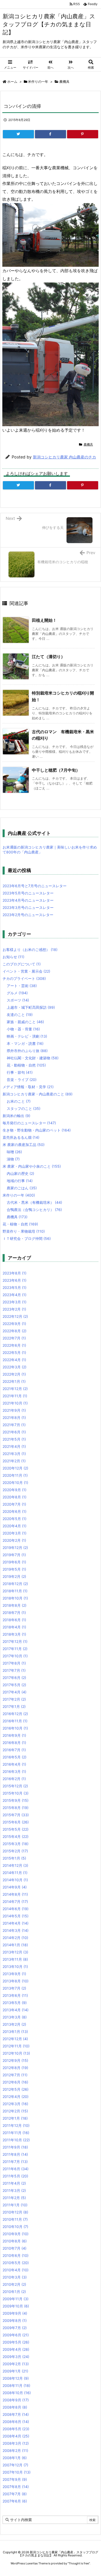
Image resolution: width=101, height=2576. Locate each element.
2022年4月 (14, 1360)
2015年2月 (15, 1851)
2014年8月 (15, 1894)
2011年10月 (16, 2140)
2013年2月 (14, 2024)
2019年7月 (14, 1555)
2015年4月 (16, 1836)
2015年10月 (16, 1793)
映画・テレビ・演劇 (27, 1036)
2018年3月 (14, 1634)
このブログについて (22, 964)
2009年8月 (15, 2320)
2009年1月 (15, 2371)
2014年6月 (16, 1909)
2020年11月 (15, 1475)
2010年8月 (15, 2241)
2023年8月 (15, 1273)
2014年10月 (15, 1880)
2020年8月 (15, 1497)
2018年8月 (15, 1605)
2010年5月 (16, 2263)
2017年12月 (15, 1641)
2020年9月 (15, 1490)
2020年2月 (14, 1540)
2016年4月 (14, 1764)
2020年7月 (14, 1504)
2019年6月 (14, 1562)
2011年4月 (14, 2183)
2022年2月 (14, 1374)
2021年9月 (14, 1410)
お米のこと (19, 1101)
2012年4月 (16, 2097)
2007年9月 (15, 2479)
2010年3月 (15, 2277)
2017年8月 (14, 1663)
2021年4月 (14, 1446)
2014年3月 (16, 1930)
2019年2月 (14, 1576)
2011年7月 (15, 2162)
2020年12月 (15, 1468)
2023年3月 (15, 1302)
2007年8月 (16, 2487)
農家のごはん (22, 1188)
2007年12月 (15, 2465)
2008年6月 (16, 2422)
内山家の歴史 (20, 1173)
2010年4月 (16, 2270)
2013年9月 (14, 1974)
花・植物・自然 (20, 1224)
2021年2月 (14, 1461)
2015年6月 (16, 1822)
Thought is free (79, 2563)
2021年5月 (14, 1439)
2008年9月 (16, 2400)
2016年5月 (15, 1757)
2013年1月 (15, 2032)
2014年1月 (15, 1945)
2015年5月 (16, 1829)
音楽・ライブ (22, 1080)
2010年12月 (15, 2212)
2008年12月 (16, 2378)
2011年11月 (16, 2133)
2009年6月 (16, 2335)
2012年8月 (15, 2068)
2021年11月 (15, 1396)
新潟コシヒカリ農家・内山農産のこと (38, 1094)
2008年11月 (16, 2385)
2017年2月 (14, 1699)
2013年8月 (16, 1981)
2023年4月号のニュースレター (28, 900)
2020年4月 (15, 1526)
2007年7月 (15, 2494)
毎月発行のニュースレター (29, 1123)
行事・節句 (20, 1072)
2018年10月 (15, 1598)
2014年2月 (15, 1938)
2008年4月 (16, 2436)
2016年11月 (15, 1721)
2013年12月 (15, 1952)
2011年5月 (15, 2176)
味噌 (14, 1152)
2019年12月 (15, 1548)
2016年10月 (15, 1728)
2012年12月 (15, 2039)
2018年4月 (14, 1627)
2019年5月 (14, 1569)
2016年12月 (15, 1714)
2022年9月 (14, 1324)
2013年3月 (15, 2017)
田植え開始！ (44, 620)
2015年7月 (16, 1815)
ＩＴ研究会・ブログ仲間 (27, 1238)
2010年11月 (15, 2219)
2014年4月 (16, 1923)
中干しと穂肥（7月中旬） (56, 770)
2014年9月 (15, 1887)
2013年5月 (15, 2003)
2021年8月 (14, 1418)
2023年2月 (14, 1309)
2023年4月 (15, 1295)
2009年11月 (16, 2299)
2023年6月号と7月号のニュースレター (35, 886)
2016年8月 (14, 1743)
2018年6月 (14, 1620)
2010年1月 (14, 2292)
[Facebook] (51, 134)
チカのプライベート (24, 978)
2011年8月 (15, 2154)
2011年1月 (15, 2205)
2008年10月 (17, 2393)
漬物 (13, 1159)
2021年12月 (15, 1389)
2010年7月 (15, 2248)
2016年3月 (14, 1771)
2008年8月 (15, 2407)
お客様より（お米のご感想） (30, 950)
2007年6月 (15, 2501)
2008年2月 (15, 2450)
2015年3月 (16, 1844)
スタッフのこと (24, 1108)
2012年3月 (15, 2104)
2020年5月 (15, 1519)
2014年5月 (16, 1916)
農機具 (64, 82)
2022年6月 (14, 1345)
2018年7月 (14, 1613)
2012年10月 (16, 2053)
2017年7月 (14, 1670)
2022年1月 (14, 1381)
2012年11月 (16, 2046)
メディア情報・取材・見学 (28, 1087)
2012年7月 (15, 2075)
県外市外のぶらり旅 (27, 1051)
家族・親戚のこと (25, 1022)
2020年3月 (15, 1533)
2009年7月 (15, 2328)
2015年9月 (16, 1800)
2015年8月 (16, 1808)
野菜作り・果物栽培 (24, 1231)
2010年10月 (15, 2227)
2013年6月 (15, 1995)
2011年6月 (16, 2169)
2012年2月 (15, 2111)
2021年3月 (14, 1454)
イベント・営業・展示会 (26, 971)
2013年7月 (14, 1988)
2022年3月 (15, 1367)
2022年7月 (14, 1338)
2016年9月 (14, 1735)
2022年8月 (15, 1331)
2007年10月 (17, 2472)
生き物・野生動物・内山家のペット (37, 1130)
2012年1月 (15, 2118)
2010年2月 (14, 2284)
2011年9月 (15, 2147)
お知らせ (13, 957)
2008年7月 (16, 2414)
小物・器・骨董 (23, 1029)
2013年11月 (15, 1959)
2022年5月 (14, 1352)
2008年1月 (15, 2458)
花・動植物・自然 (26, 1065)
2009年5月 (16, 2342)
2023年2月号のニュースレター (28, 915)
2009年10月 (16, 2306)
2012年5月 (16, 2089)
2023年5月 (15, 1287)
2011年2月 (14, 2198)
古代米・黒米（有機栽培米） (34, 1202)
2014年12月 (15, 1865)
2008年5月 (16, 2429)
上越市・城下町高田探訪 (31, 1007)
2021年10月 (15, 1403)
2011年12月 (16, 2125)
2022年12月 (15, 1316)
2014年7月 (15, 1901)
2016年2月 (14, 1779)
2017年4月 (15, 1692)
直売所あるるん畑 (21, 1137)
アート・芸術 (22, 986)
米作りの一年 (38, 82)
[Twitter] (18, 134)
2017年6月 (14, 1678)
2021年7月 (14, 1425)
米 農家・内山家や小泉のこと (32, 1166)
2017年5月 (14, 1685)
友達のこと (20, 1015)
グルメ (17, 993)
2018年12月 (15, 1584)
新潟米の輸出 (16, 1116)
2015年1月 (14, 1858)
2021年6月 (14, 1432)
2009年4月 (16, 2349)
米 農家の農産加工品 (24, 1145)
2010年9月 (16, 2234)
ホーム (12, 82)
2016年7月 (14, 1750)
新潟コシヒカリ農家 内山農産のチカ (64, 457)
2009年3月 (16, 2357)
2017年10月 (15, 1656)
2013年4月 (16, 2010)
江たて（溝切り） (48, 657)
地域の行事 (20, 1181)
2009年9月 (15, 2313)
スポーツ (18, 1000)
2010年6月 (16, 2255)
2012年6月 (15, 2082)
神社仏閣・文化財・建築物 (33, 1058)
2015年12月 (15, 1786)
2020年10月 (15, 1483)
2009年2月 (16, 2364)
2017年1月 (14, 1706)
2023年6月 (15, 1280)
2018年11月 (15, 1591)
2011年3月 (14, 2190)
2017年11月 (15, 1649)
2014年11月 (15, 1873)
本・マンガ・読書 (25, 1043)
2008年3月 (16, 2443)
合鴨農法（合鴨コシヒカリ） (34, 1210)
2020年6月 (15, 1511)
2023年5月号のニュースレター (28, 893)
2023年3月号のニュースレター (28, 907)
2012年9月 (15, 2060)
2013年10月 (15, 1967)
